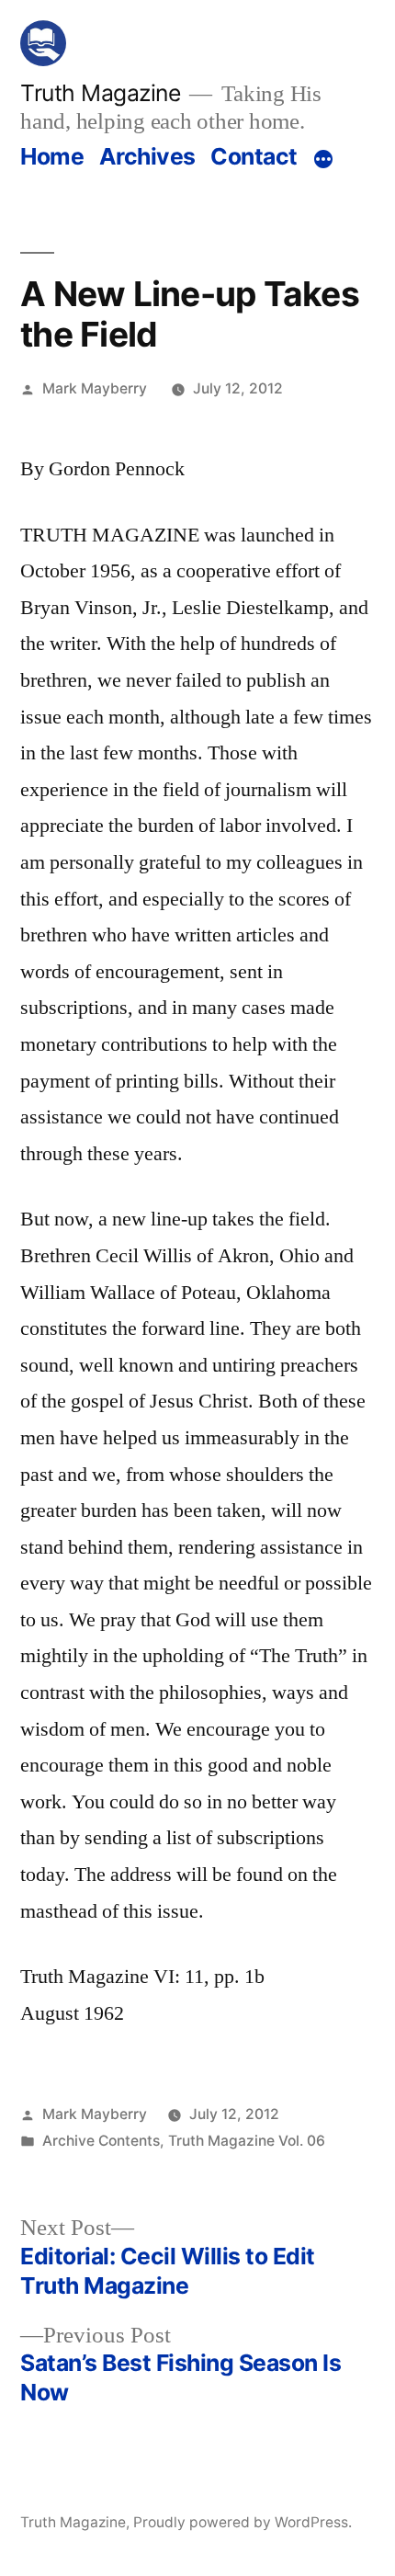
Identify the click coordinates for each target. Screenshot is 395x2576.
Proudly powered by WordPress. (243, 2522)
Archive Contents (101, 2141)
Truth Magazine (100, 93)
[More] (323, 160)
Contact (254, 156)
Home (52, 156)
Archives (147, 156)
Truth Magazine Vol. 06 (247, 2141)
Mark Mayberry (95, 388)
